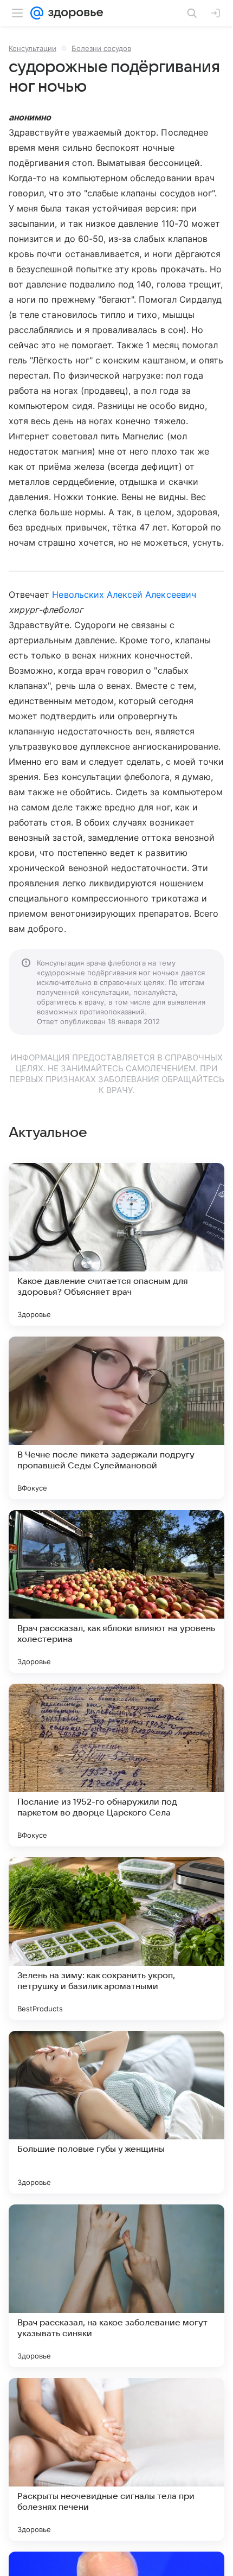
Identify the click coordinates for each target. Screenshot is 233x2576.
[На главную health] (73, 13)
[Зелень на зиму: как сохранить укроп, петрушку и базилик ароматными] (116, 1939)
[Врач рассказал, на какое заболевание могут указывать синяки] (116, 2286)
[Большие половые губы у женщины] (116, 2112)
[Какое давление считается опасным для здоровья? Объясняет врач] (116, 1244)
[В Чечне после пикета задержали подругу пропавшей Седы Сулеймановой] (116, 1418)
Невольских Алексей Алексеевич (124, 595)
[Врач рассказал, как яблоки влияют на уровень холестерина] (116, 1591)
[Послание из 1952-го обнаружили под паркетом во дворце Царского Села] (116, 1765)
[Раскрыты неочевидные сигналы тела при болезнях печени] (116, 2459)
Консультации (33, 48)
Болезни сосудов (101, 48)
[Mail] (37, 13)
